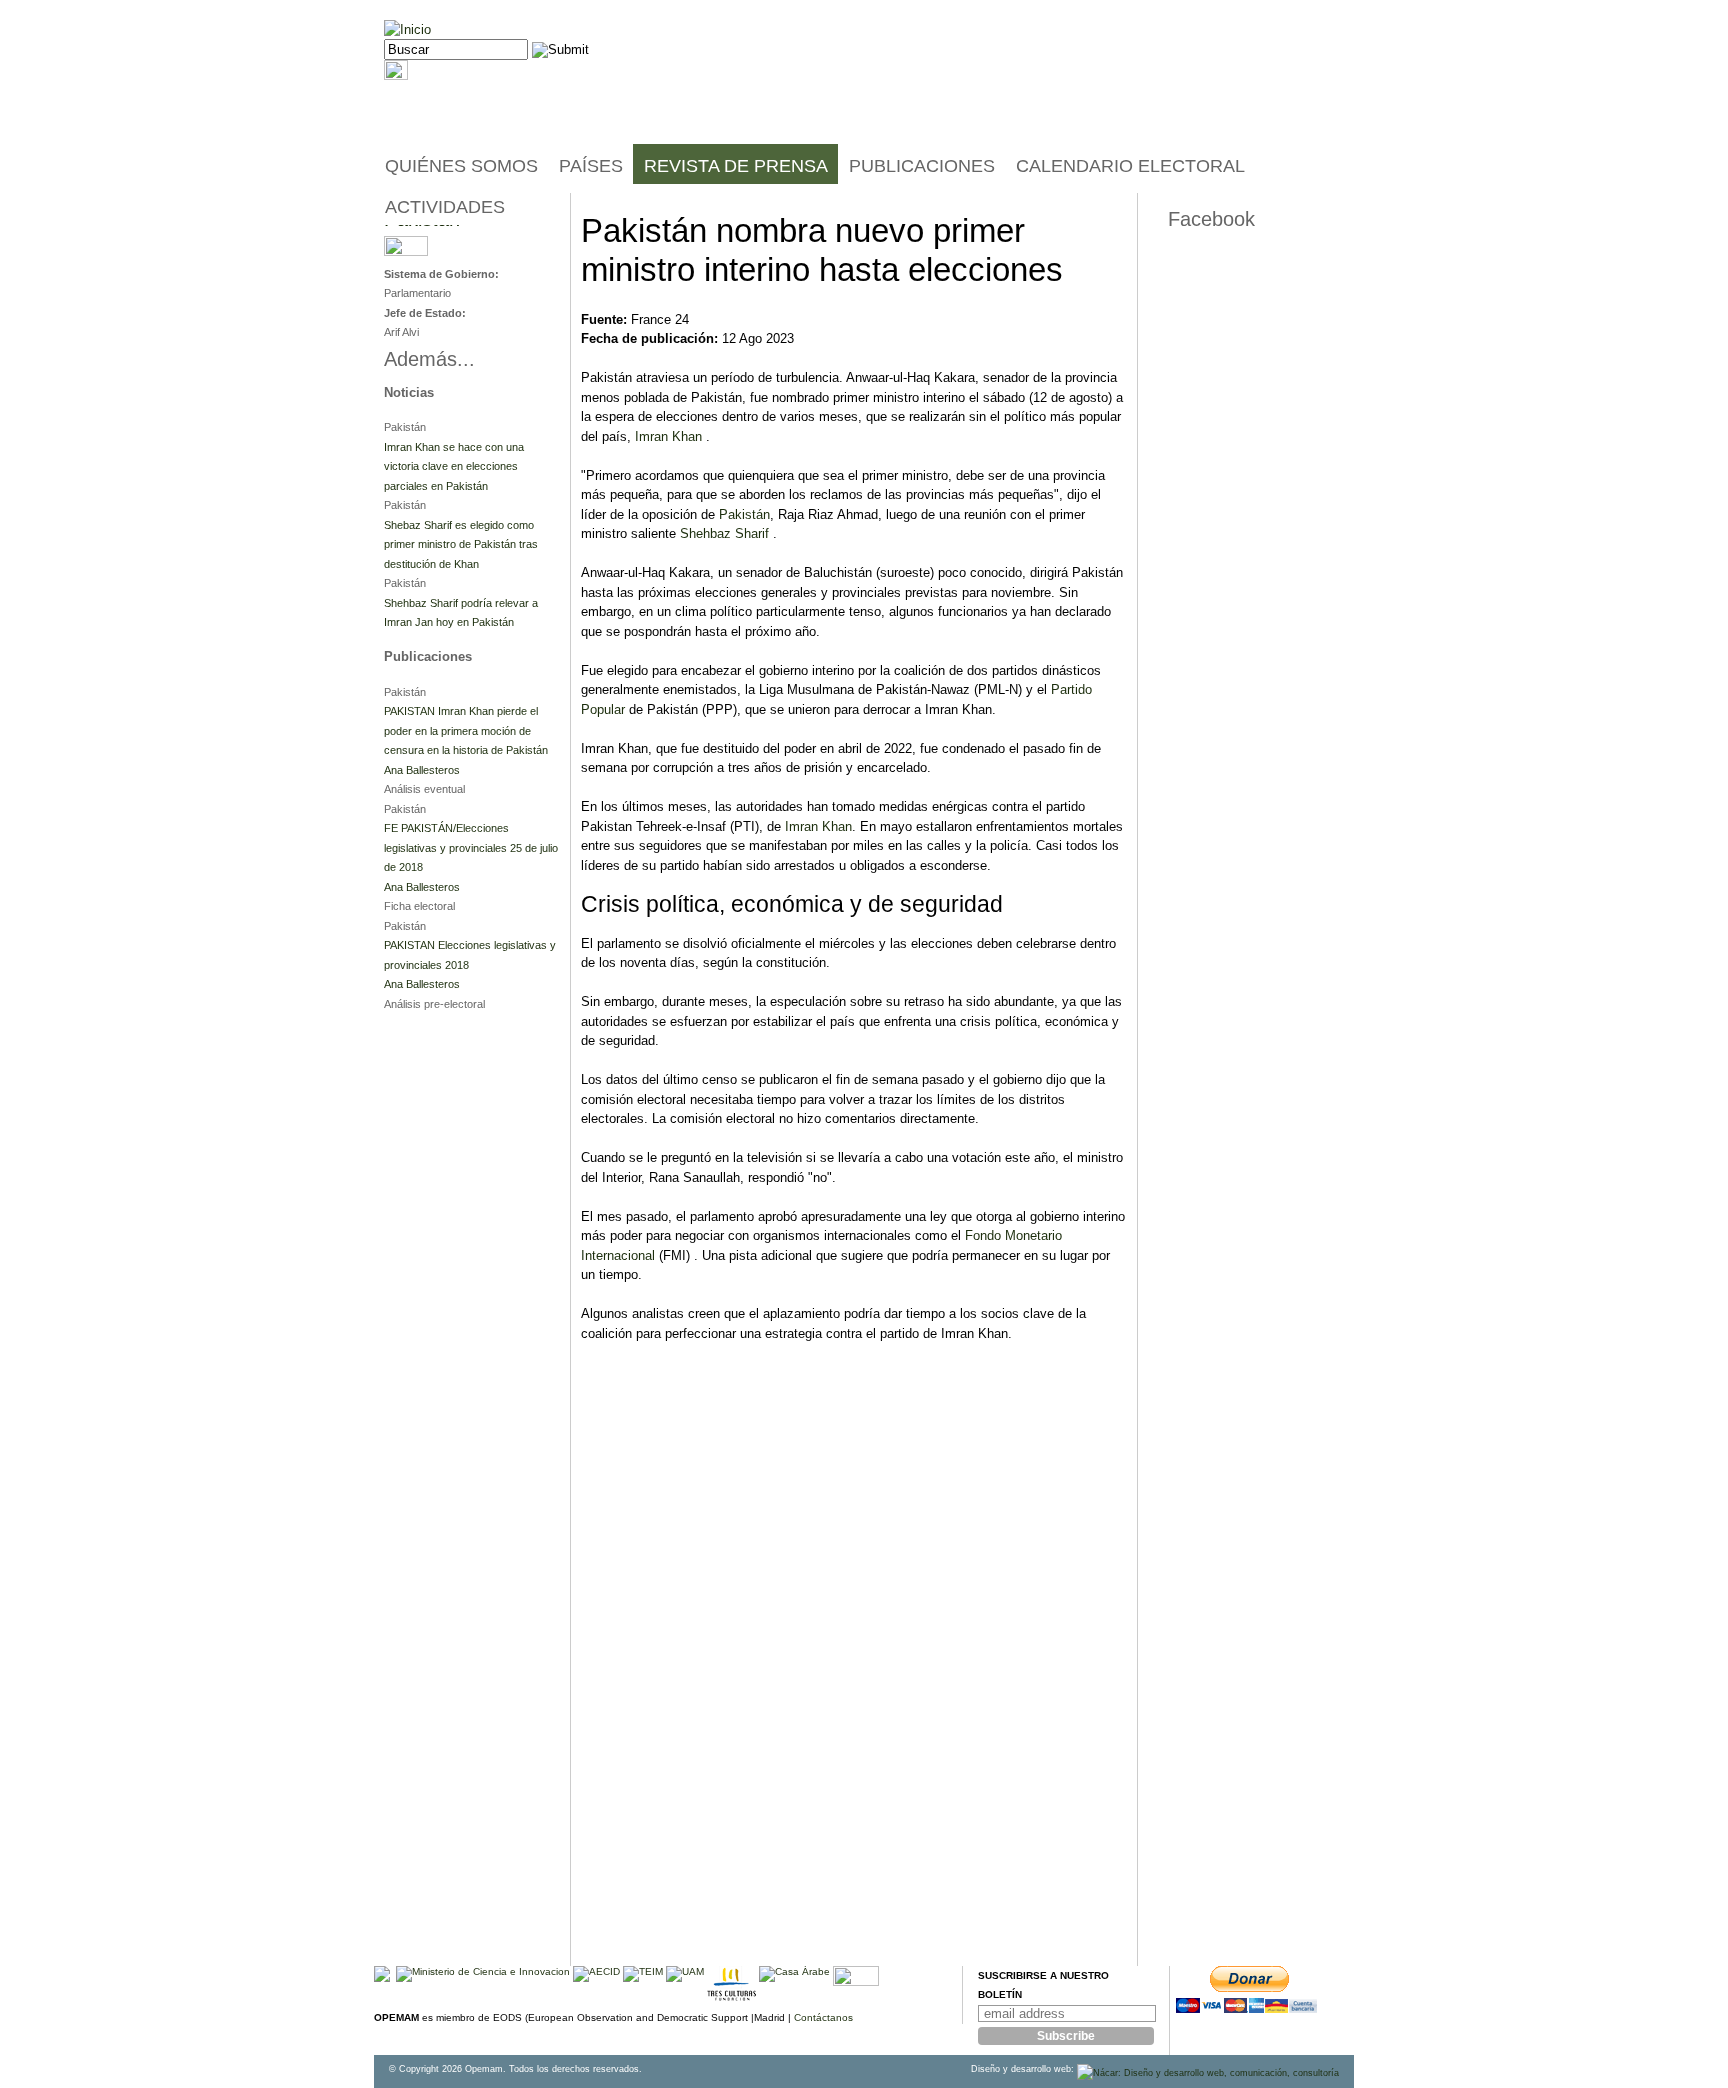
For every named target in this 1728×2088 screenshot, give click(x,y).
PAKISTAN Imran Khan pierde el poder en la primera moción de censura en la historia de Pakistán (466, 730)
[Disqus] (854, 1710)
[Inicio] (407, 29)
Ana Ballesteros (422, 770)
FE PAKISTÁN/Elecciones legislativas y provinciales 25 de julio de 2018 (471, 847)
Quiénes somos (461, 166)
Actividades (445, 207)
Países (591, 166)
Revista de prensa (736, 166)
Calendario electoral (1130, 166)
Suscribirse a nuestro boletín (1043, 1985)
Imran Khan (668, 436)
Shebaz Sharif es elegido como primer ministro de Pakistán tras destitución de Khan (461, 544)
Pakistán (744, 514)
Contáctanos (823, 2017)
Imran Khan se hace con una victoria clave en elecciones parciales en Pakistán (454, 466)
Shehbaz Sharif (724, 533)
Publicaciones (922, 166)
